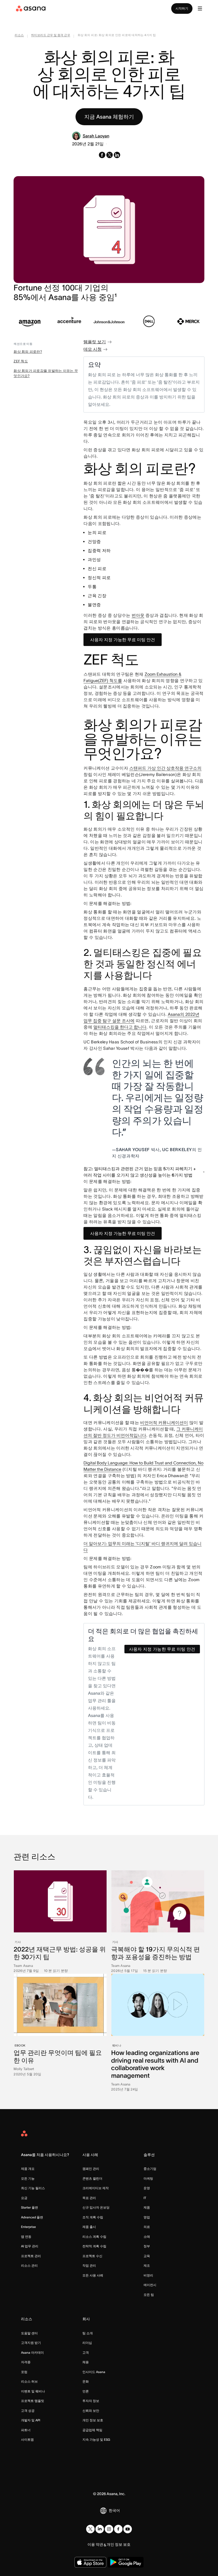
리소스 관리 (29, 2265)
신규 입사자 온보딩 (96, 2207)
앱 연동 (26, 2237)
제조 (147, 2265)
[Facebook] (118, 2529)
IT (145, 2198)
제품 (147, 2207)
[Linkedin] (100, 2529)
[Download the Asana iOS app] (90, 2562)
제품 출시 (89, 2227)
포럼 (24, 2372)
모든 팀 (149, 2295)
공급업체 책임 (92, 2430)
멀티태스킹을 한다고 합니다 (120, 1027)
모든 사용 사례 (93, 2275)
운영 (147, 2188)
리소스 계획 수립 (94, 2237)
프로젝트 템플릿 (33, 2401)
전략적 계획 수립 (94, 2246)
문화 (86, 2381)
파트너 (26, 2430)
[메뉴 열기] (200, 8)
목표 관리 (89, 2198)
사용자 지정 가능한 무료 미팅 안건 (123, 640)
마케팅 (148, 2178)
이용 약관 (95, 2544)
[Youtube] (128, 2529)
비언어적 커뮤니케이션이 (164, 1423)
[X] (90, 2529)
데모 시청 (93, 349)
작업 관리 (89, 2265)
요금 (24, 2198)
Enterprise (28, 2227)
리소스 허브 (29, 2381)
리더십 (87, 2343)
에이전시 (150, 2285)
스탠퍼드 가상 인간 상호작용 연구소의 (165, 768)
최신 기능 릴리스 (33, 2188)
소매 (147, 2237)
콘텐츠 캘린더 (92, 2178)
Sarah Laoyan (96, 136)
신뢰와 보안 (91, 2411)
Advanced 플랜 (32, 2217)
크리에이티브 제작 (96, 2188)
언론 (86, 2391)
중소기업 (150, 2169)
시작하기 (182, 8)
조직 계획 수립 (93, 2217)
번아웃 (138, 615)
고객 (86, 2352)
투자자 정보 (91, 2401)
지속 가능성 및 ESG (96, 2440)
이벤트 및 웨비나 (33, 2391)
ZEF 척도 (21, 361)
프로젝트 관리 (31, 2256)
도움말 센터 (29, 2333)
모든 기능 (28, 2178)
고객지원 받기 (31, 2343)
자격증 (26, 2362)
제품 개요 (28, 2169)
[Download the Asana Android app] (126, 2562)
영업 (147, 2217)
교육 (147, 2256)
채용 (86, 2362)
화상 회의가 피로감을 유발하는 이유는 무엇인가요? (46, 373)
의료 (147, 2227)
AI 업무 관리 (30, 2246)
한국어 (114, 2510)
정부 (147, 2246)
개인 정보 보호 (93, 2420)
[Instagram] (109, 2529)
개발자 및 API (31, 2420)
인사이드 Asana (94, 2372)
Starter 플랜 (30, 2207)
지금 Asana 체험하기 (109, 117)
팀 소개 (88, 2333)
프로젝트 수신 (92, 2256)
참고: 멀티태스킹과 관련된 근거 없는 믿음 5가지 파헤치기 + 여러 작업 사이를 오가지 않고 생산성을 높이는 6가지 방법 (140, 1172)
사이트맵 (27, 2440)
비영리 (148, 2275)
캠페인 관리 (91, 2169)
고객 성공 (28, 2411)
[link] (19, 36)
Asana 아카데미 (32, 2352)
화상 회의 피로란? (28, 352)
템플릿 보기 (95, 342)
